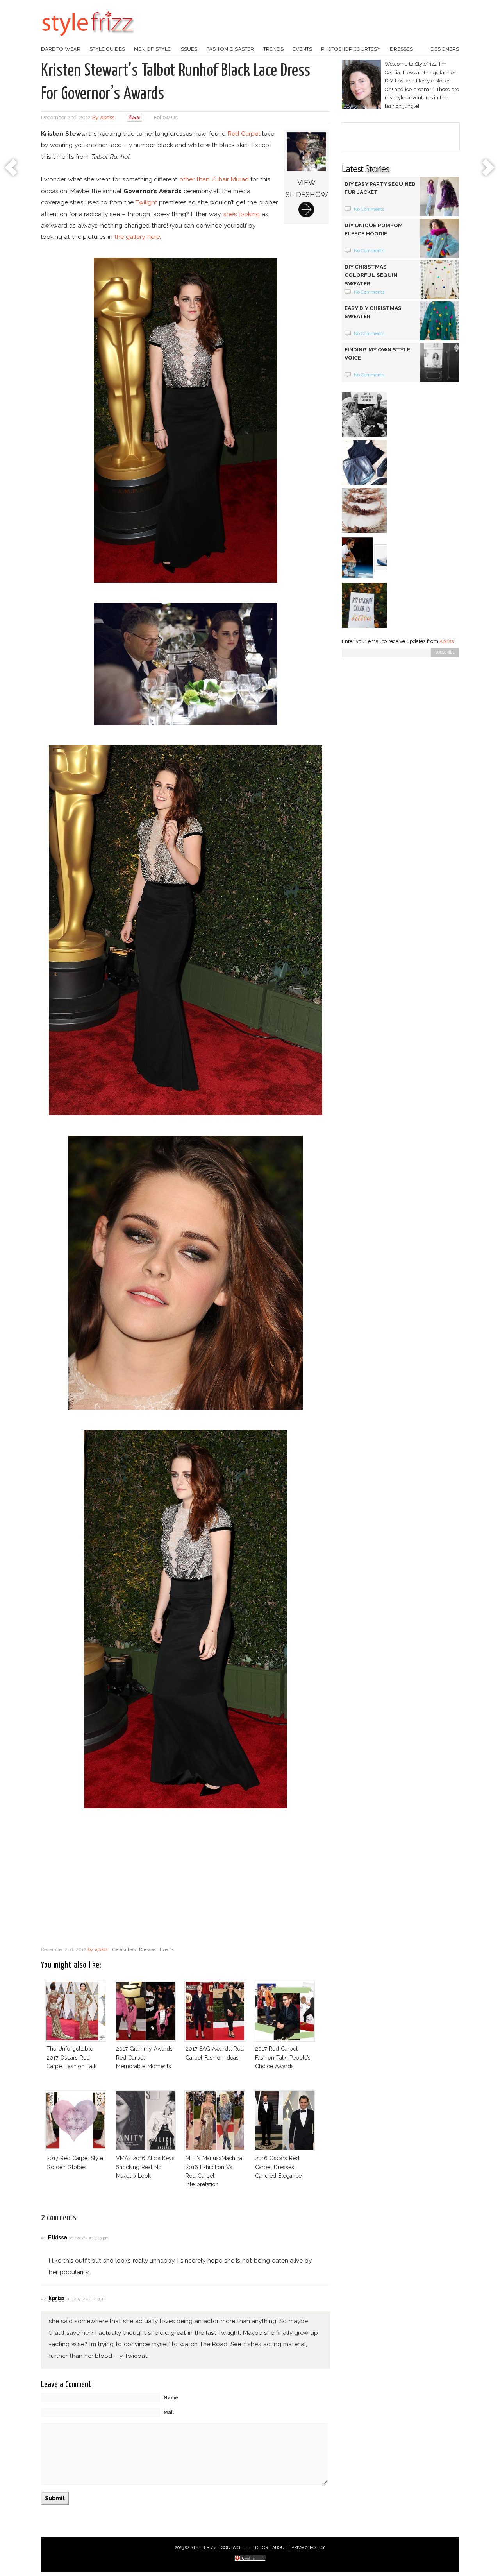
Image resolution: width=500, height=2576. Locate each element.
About (280, 2548)
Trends (273, 49)
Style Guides (107, 49)
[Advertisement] (186, 1879)
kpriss (107, 117)
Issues (188, 49)
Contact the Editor (245, 2548)
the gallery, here (137, 237)
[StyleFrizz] (88, 40)
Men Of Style (152, 49)
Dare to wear (61, 49)
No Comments (369, 209)
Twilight (146, 202)
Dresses (401, 49)
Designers (445, 49)
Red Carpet (244, 133)
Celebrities (124, 1949)
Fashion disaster (230, 49)
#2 (43, 2299)
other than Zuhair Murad (214, 179)
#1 (43, 2238)
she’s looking (242, 214)
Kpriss (446, 641)
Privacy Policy (308, 2548)
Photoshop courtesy (351, 49)
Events (302, 49)
